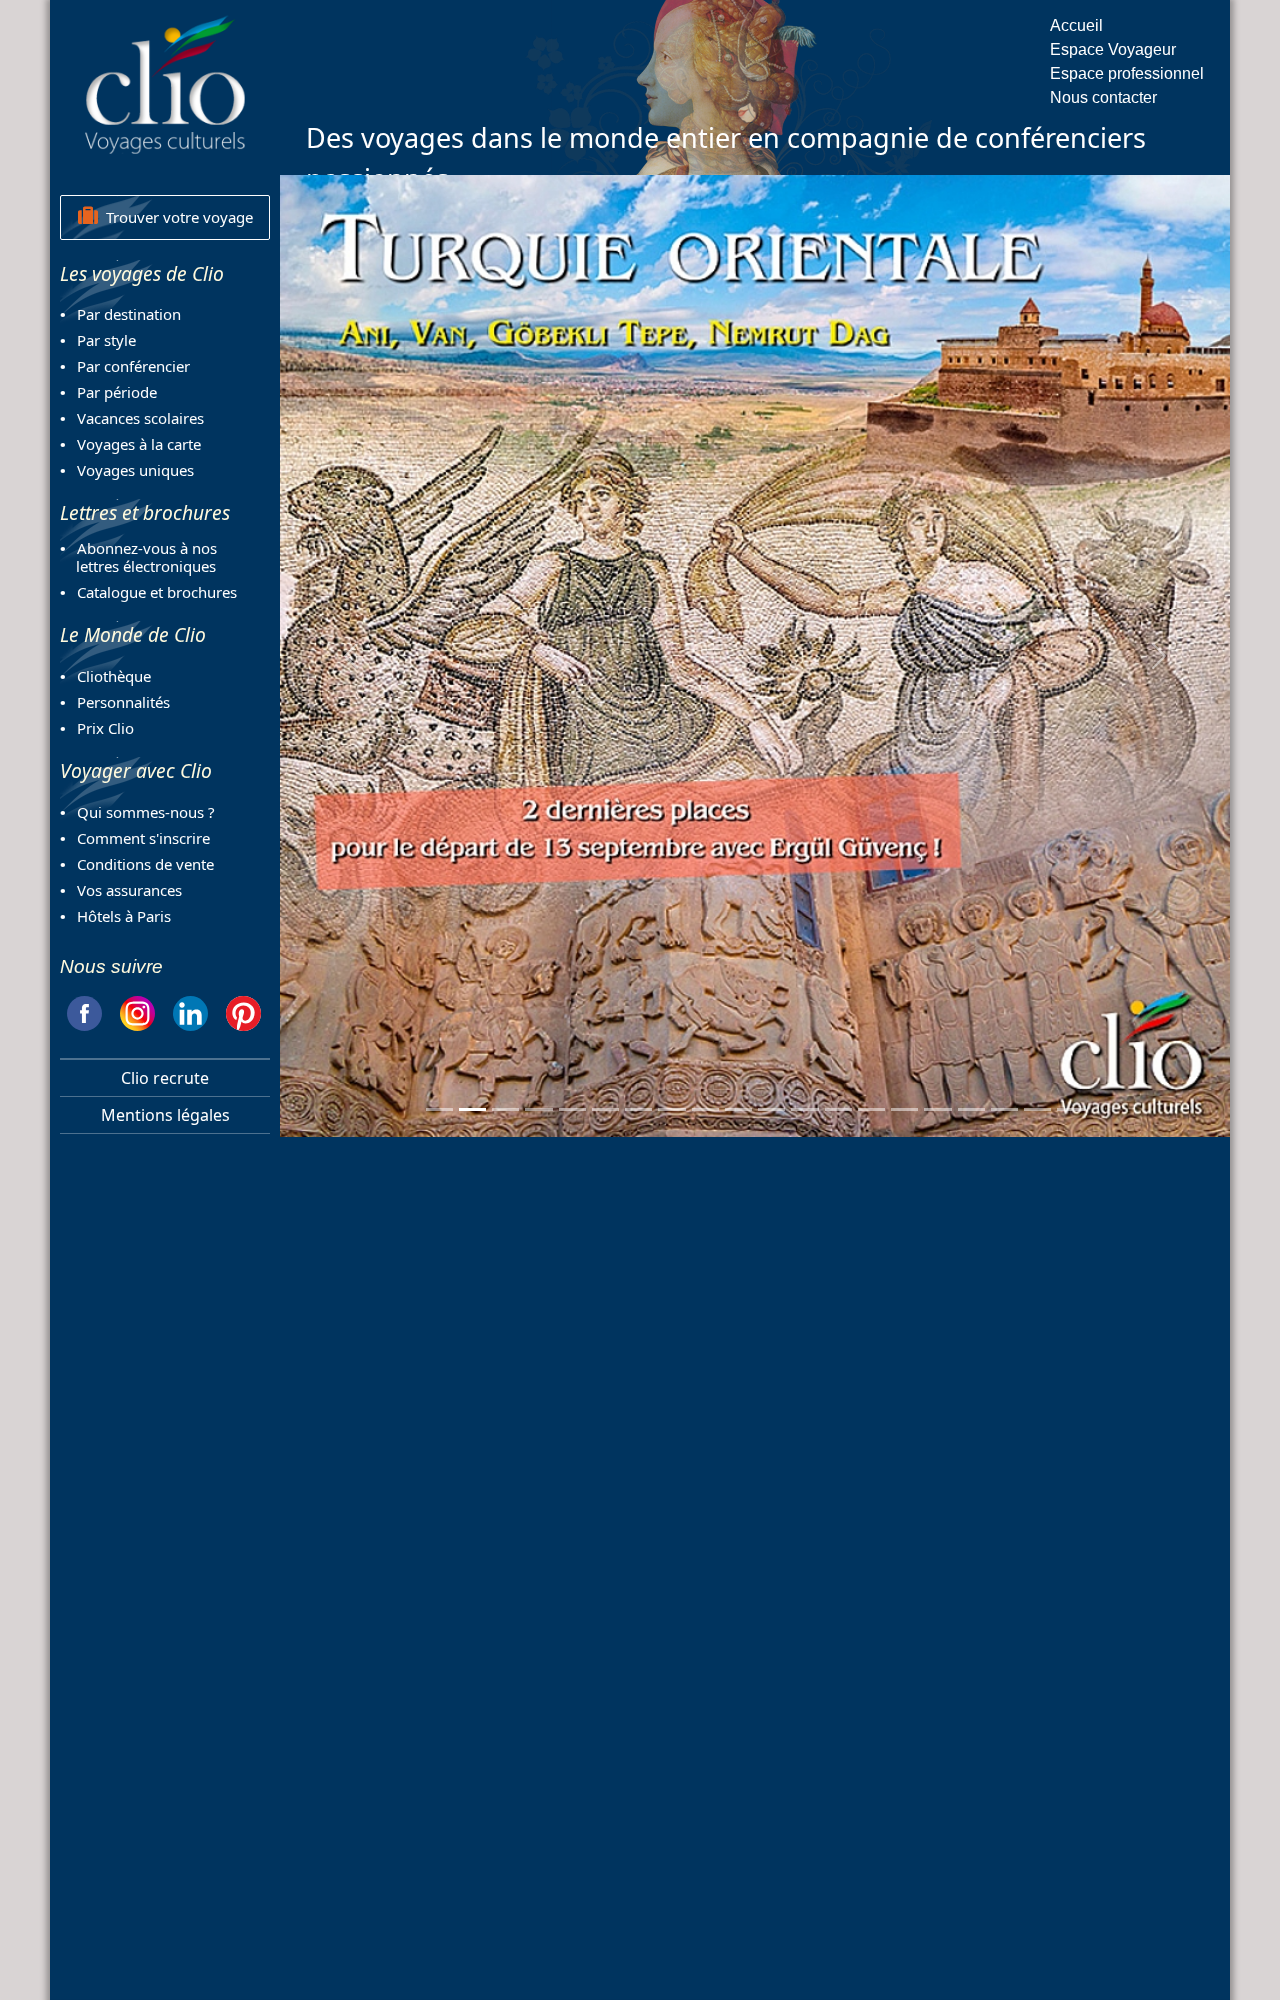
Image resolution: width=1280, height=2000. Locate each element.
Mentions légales (165, 1115)
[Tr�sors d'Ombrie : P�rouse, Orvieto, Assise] (705, 1109)
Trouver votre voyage (175, 217)
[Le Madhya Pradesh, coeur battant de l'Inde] (738, 1109)
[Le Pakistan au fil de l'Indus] (572, 1109)
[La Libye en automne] (505, 1109)
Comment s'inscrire (143, 838)
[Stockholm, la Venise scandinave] (1037, 1109)
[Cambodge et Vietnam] (1070, 1109)
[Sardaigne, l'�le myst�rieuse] (937, 1109)
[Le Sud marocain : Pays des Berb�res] (439, 1109)
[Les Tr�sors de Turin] (1004, 1109)
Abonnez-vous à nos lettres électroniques (138, 557)
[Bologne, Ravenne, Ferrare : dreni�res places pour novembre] (904, 1109)
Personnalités (123, 702)
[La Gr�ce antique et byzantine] (638, 1109)
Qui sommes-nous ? (146, 812)
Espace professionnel (1127, 73)
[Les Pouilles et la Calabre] (838, 1109)
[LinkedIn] (190, 1010)
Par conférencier (133, 366)
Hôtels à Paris (124, 916)
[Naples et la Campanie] (771, 1109)
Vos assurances (129, 890)
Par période (117, 392)
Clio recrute (165, 1078)
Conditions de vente (145, 864)
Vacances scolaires (140, 418)
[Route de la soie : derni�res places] (971, 1109)
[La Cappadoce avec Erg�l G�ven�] (538, 1109)
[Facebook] (84, 1010)
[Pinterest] (243, 1010)
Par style (106, 340)
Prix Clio (105, 728)
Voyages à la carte (139, 444)
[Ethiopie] (804, 1109)
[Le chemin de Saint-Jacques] (605, 1109)
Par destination (129, 314)
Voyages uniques (135, 470)
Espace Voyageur (1113, 49)
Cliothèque (114, 676)
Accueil (1076, 25)
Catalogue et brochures (157, 592)
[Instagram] (137, 1010)
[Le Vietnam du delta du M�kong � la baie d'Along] (671, 1109)
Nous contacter (1103, 97)
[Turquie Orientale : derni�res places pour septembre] (472, 1109)
